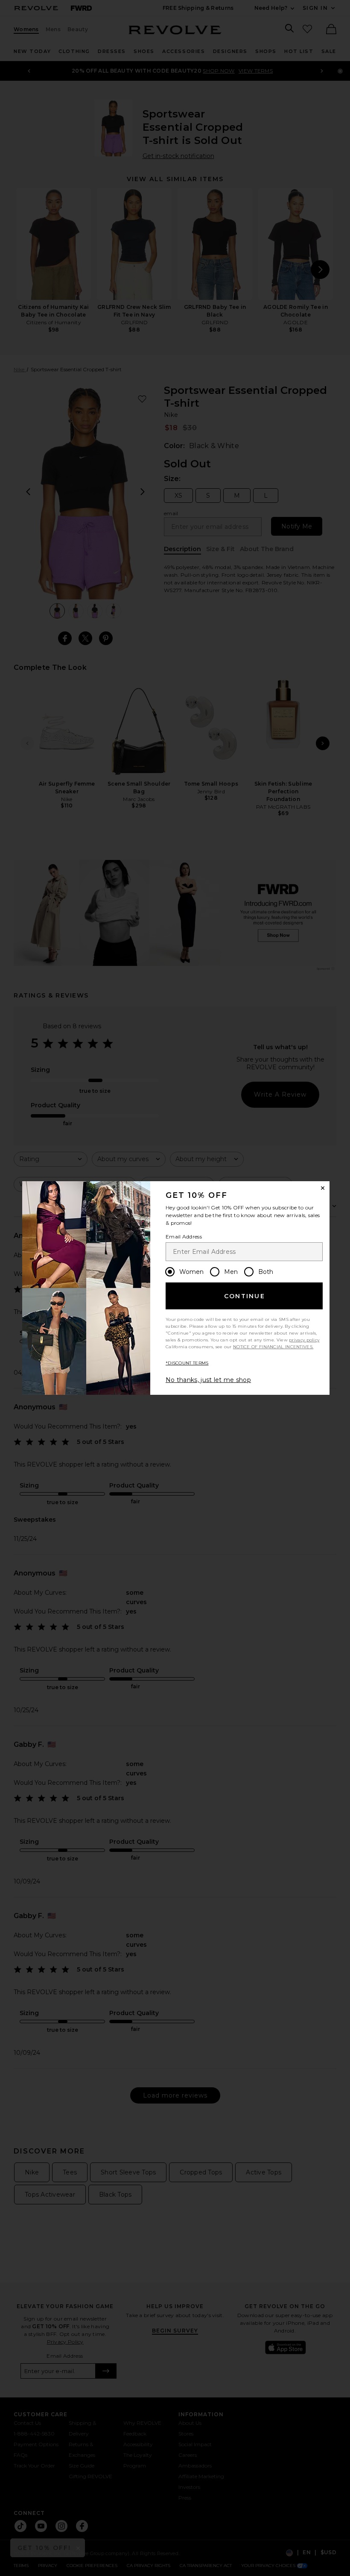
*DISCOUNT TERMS (187, 1363)
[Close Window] (323, 1188)
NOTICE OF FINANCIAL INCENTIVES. (273, 1347)
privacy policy (304, 1340)
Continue (245, 1296)
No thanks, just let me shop (208, 1380)
